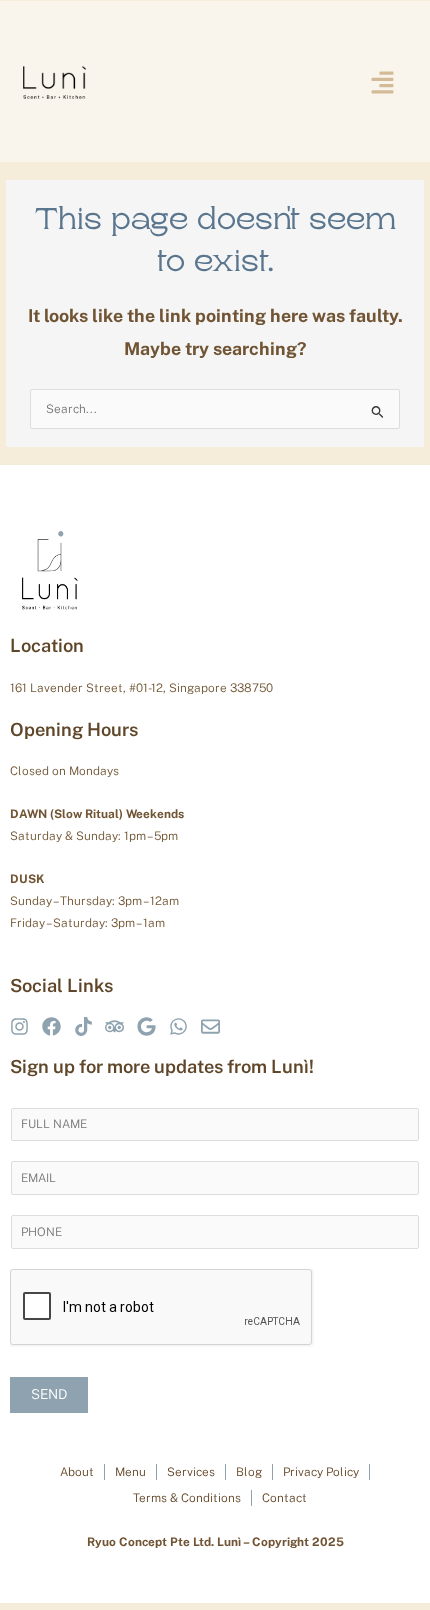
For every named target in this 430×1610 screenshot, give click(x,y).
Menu (130, 1472)
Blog (249, 1472)
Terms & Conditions (187, 1498)
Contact (284, 1498)
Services (191, 1472)
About (77, 1472)
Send (49, 1394)
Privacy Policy (321, 1472)
